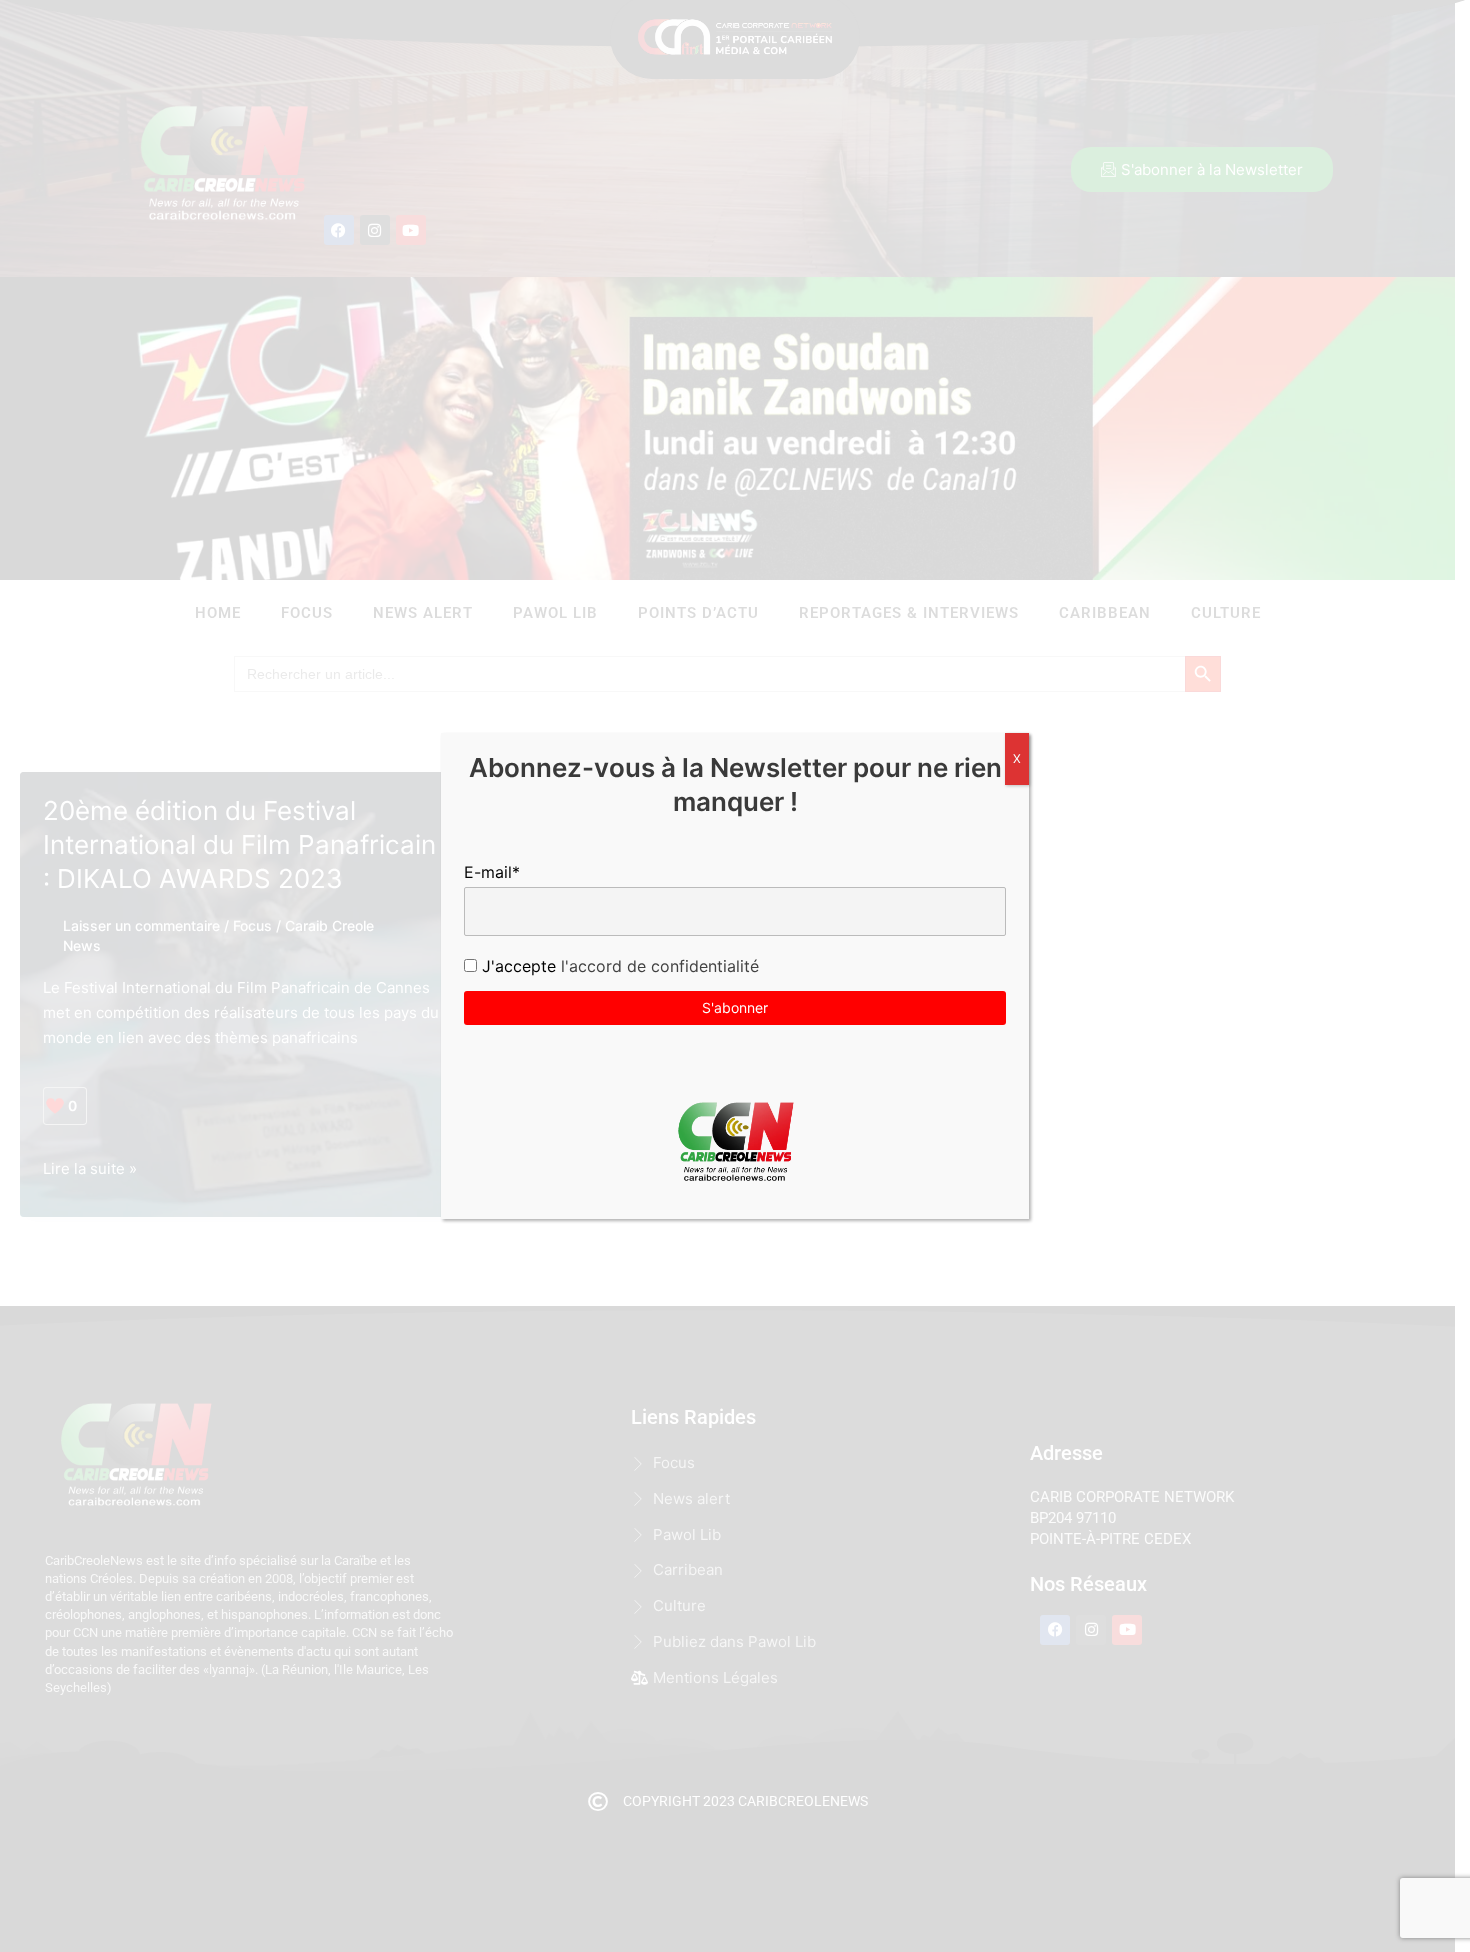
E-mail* (492, 872)
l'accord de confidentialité (657, 966)
